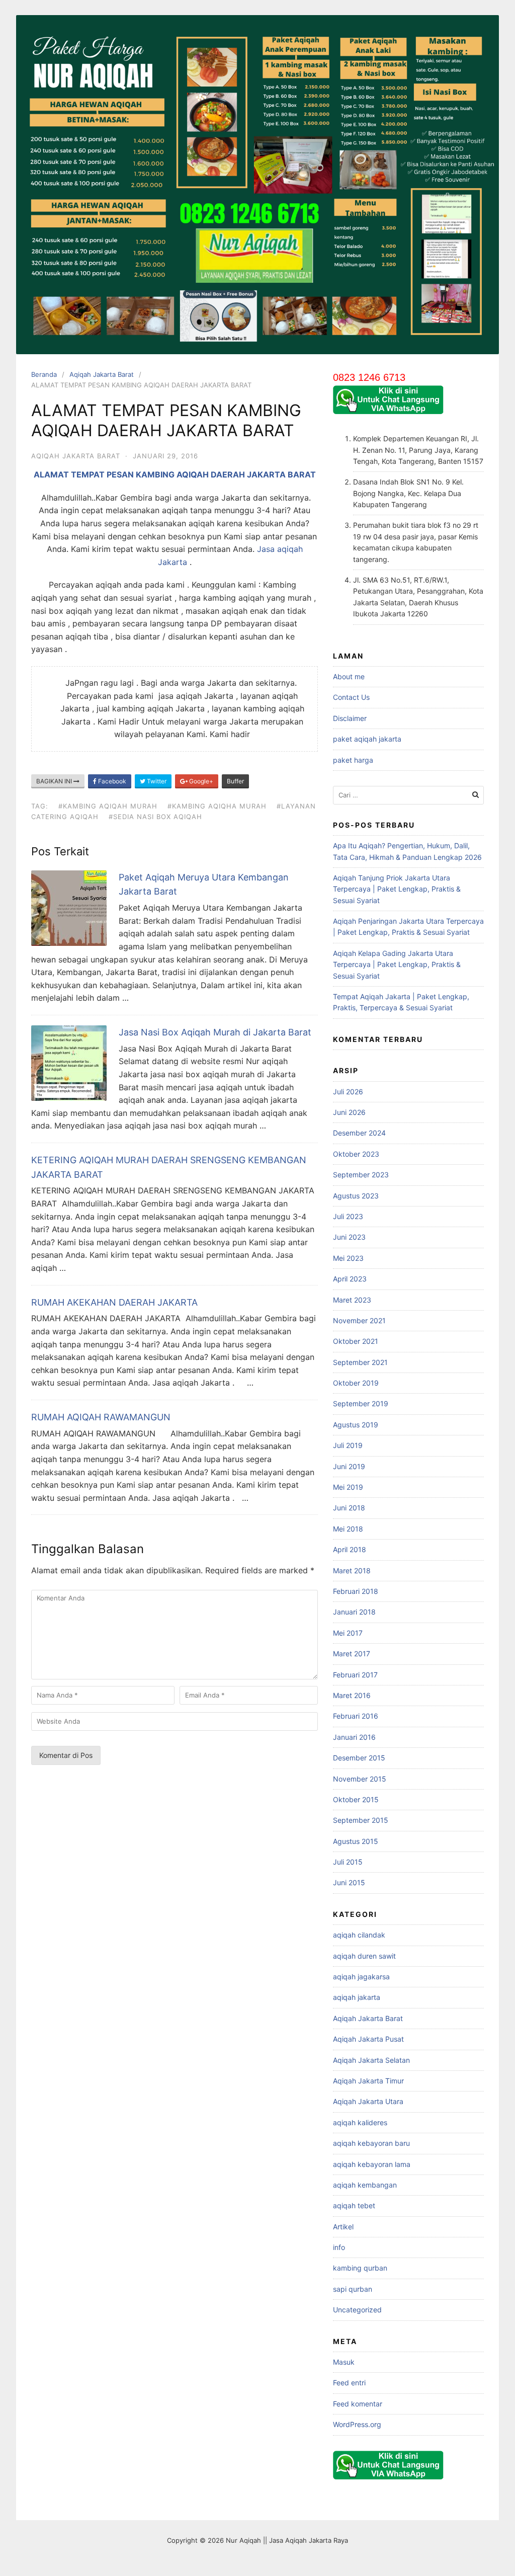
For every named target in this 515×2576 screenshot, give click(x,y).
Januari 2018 (354, 1612)
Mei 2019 (348, 1487)
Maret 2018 (352, 1571)
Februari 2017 (355, 1675)
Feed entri (349, 2383)
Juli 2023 (348, 1216)
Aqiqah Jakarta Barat (102, 374)
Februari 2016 (356, 1716)
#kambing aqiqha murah (217, 806)
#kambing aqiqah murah (108, 806)
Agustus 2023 (356, 1196)
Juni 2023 (349, 1237)
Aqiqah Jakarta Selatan (371, 2060)
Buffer (235, 781)
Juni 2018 (349, 1508)
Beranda (44, 374)
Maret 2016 (352, 1695)
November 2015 (360, 1779)
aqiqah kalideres (360, 2122)
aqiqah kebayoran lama (372, 2164)
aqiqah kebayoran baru (371, 2143)
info (339, 2247)
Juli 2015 (348, 1862)
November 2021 (359, 1320)
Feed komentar (358, 2404)
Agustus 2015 (356, 1841)
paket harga (353, 760)
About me (349, 676)
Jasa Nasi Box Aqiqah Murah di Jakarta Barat (215, 1032)
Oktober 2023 (356, 1154)
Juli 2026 (348, 1092)
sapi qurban (353, 2289)
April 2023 (350, 1279)
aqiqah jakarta (357, 1997)
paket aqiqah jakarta (367, 739)
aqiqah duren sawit (364, 1956)
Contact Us (351, 697)
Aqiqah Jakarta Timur (368, 2081)
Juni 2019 (349, 1466)
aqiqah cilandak (359, 1935)
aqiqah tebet (354, 2205)
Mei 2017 (348, 1633)
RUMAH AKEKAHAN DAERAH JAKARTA (114, 1302)
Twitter (156, 781)
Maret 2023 (352, 1300)
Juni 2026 (349, 1112)
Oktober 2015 (356, 1799)
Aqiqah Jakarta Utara (368, 2101)
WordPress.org (357, 2424)
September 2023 (361, 1175)
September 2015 (361, 1820)
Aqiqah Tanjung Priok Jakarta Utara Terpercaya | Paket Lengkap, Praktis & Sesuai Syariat (397, 889)
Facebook (111, 781)
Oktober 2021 (356, 1341)
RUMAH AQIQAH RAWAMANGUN (101, 1417)
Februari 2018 (356, 1591)
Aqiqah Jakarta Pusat (368, 2039)
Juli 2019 (348, 1445)
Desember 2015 (359, 1758)
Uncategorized (357, 2310)
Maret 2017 (352, 1654)
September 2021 (360, 1362)
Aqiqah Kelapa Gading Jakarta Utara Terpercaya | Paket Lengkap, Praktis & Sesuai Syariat (397, 964)
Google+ (200, 781)
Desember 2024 (359, 1133)
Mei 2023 (348, 1258)
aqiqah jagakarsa (361, 1977)
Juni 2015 (349, 1882)
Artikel (343, 2227)
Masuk (344, 2362)
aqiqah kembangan (365, 2185)
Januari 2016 (354, 1737)
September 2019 (361, 1403)
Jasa (267, 549)
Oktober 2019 (356, 1383)
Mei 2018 (348, 1529)
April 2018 (350, 1549)
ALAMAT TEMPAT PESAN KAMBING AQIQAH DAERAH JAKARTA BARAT (175, 474)
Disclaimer (350, 718)
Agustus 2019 (356, 1425)
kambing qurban (360, 2268)
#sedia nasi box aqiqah (155, 817)
